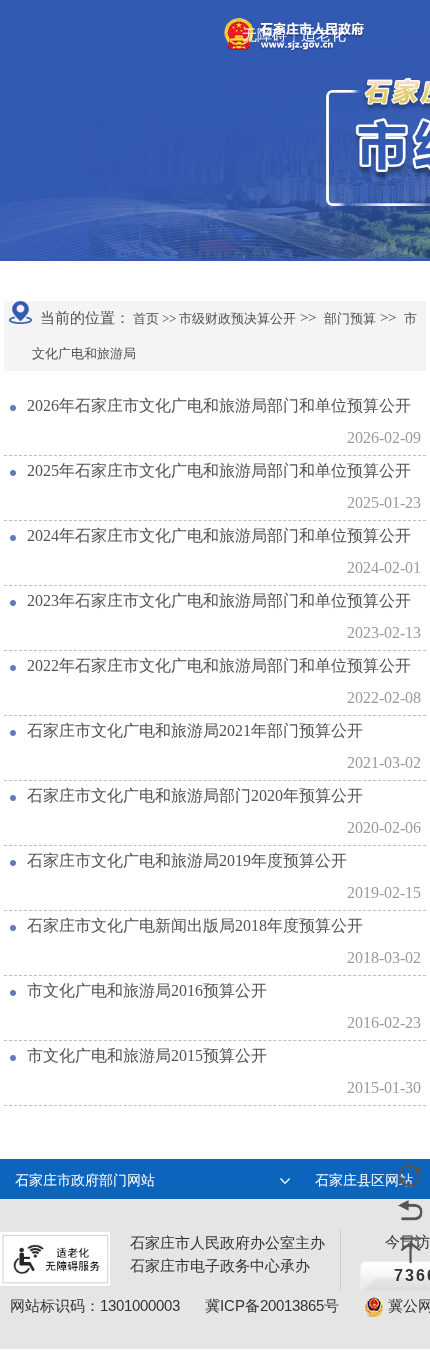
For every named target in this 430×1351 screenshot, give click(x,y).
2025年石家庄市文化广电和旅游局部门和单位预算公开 (219, 470)
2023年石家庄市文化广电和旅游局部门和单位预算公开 (219, 600)
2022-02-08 (384, 697)
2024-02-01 (384, 567)
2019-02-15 (384, 892)
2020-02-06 (384, 827)
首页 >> (153, 318)
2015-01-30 (384, 1087)
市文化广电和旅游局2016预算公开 (147, 990)
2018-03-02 (384, 957)
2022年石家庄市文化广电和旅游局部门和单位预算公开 (219, 665)
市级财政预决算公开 (236, 318)
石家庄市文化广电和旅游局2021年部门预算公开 (195, 730)
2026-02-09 (384, 437)
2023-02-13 (384, 632)
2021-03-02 (384, 762)
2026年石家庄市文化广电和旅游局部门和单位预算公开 (219, 405)
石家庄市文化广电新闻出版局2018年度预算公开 (195, 925)
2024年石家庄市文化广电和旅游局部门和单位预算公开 (219, 535)
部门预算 (350, 318)
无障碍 (264, 35)
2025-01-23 (384, 502)
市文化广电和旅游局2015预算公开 (147, 1055)
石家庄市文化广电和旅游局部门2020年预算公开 (195, 795)
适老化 (323, 35)
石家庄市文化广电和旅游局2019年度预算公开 (187, 860)
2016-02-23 (384, 1022)
